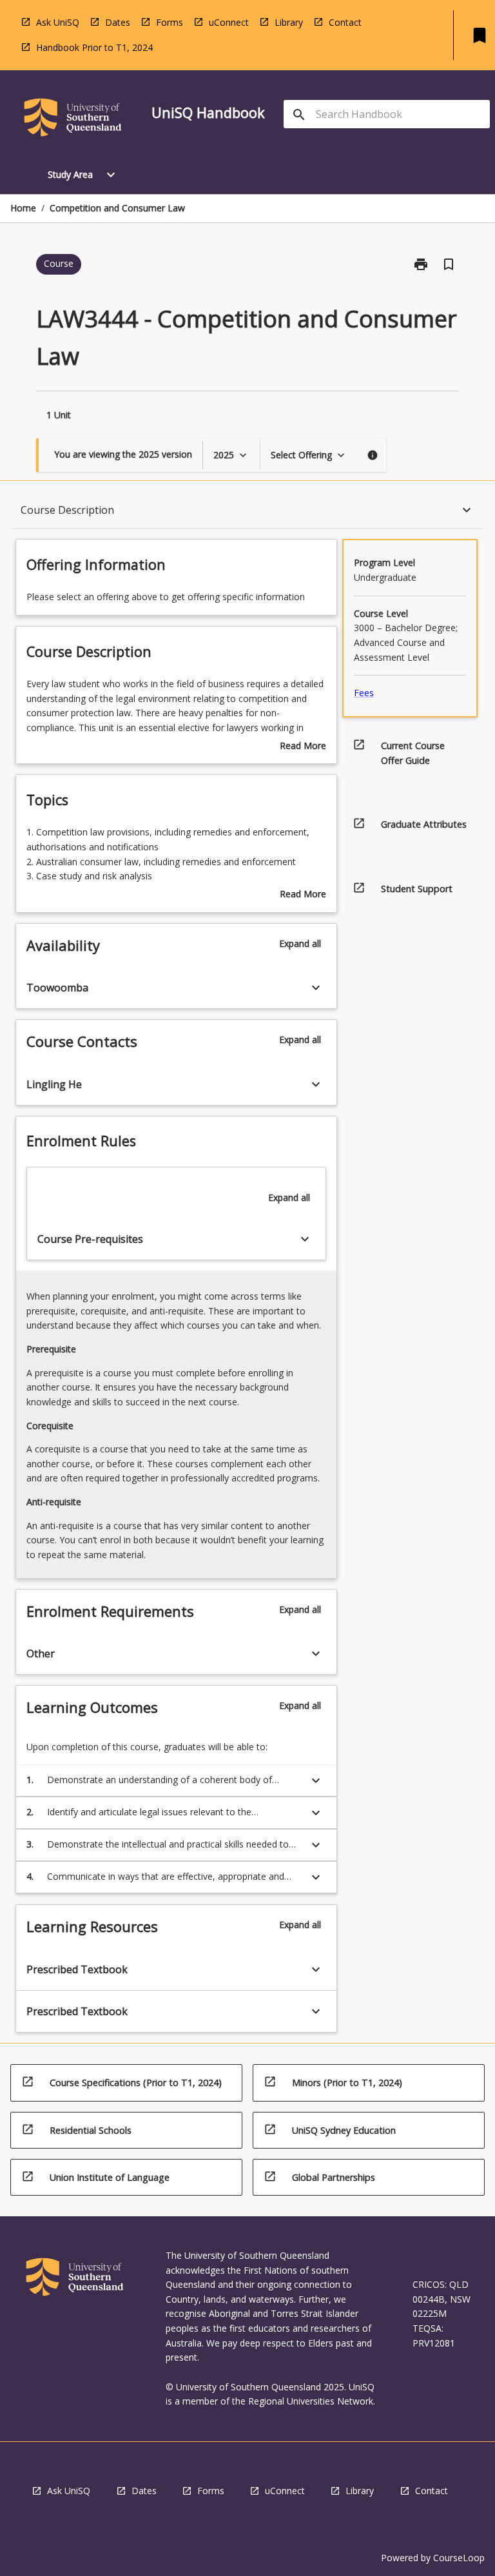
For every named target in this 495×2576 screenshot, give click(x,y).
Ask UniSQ (58, 22)
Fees (364, 693)
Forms (170, 22)
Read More (303, 746)
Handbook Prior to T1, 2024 (94, 47)
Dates (118, 22)
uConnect (229, 22)
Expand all (300, 943)
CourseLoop (459, 2558)
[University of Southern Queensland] (73, 120)
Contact (345, 22)
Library (289, 22)
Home (23, 208)
